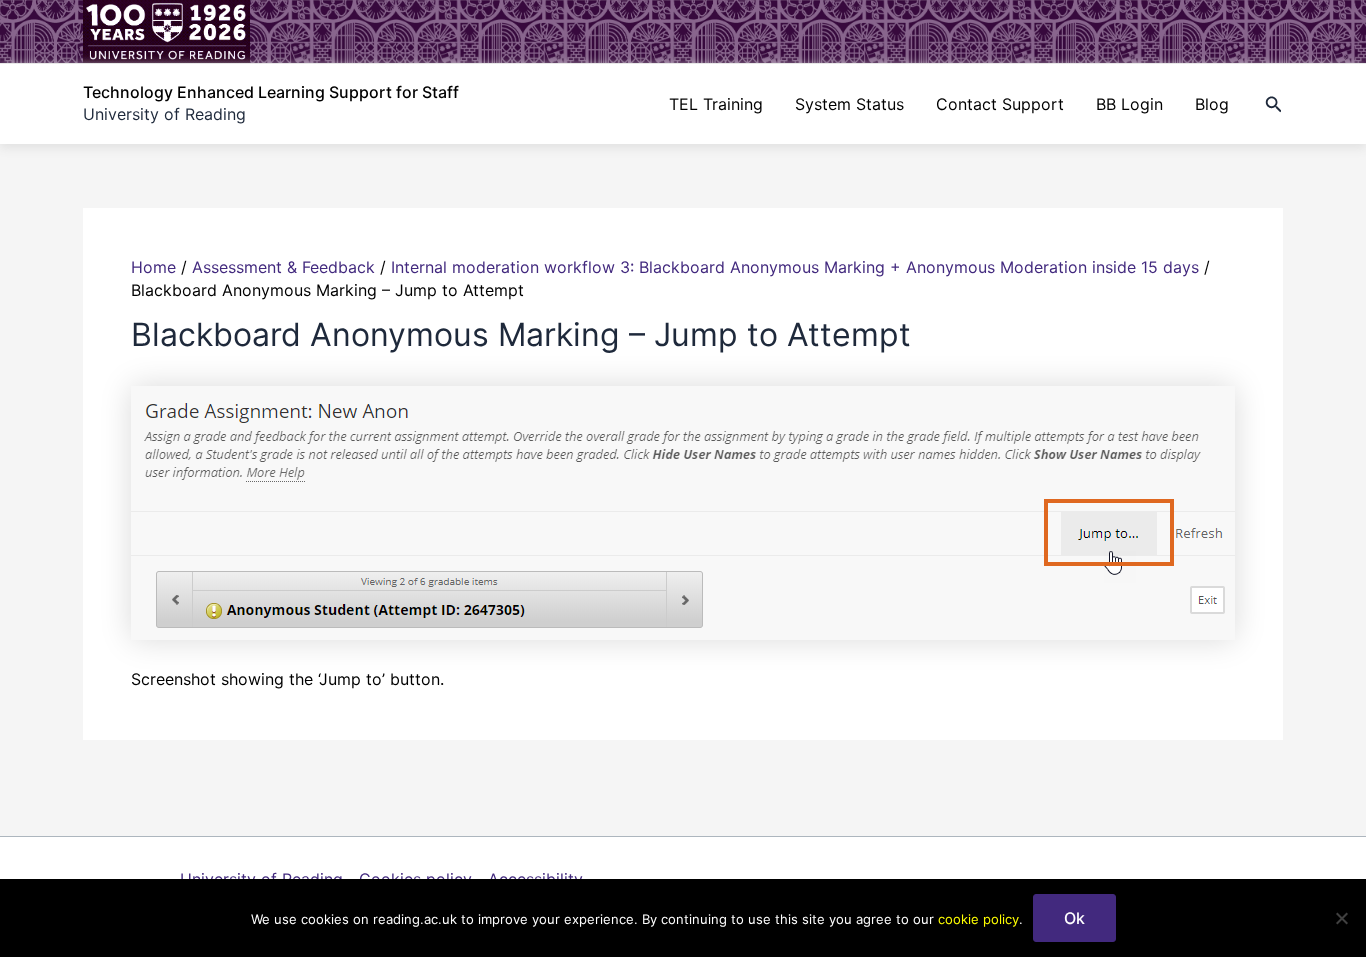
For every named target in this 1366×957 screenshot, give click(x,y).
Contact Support (1000, 104)
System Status (849, 104)
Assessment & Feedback (283, 267)
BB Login (1129, 104)
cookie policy (978, 919)
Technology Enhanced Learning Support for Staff (271, 92)
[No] (1341, 918)
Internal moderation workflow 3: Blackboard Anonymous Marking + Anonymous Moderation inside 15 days (795, 267)
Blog (1212, 104)
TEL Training (716, 104)
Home (153, 267)
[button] (1274, 104)
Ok (1074, 918)
